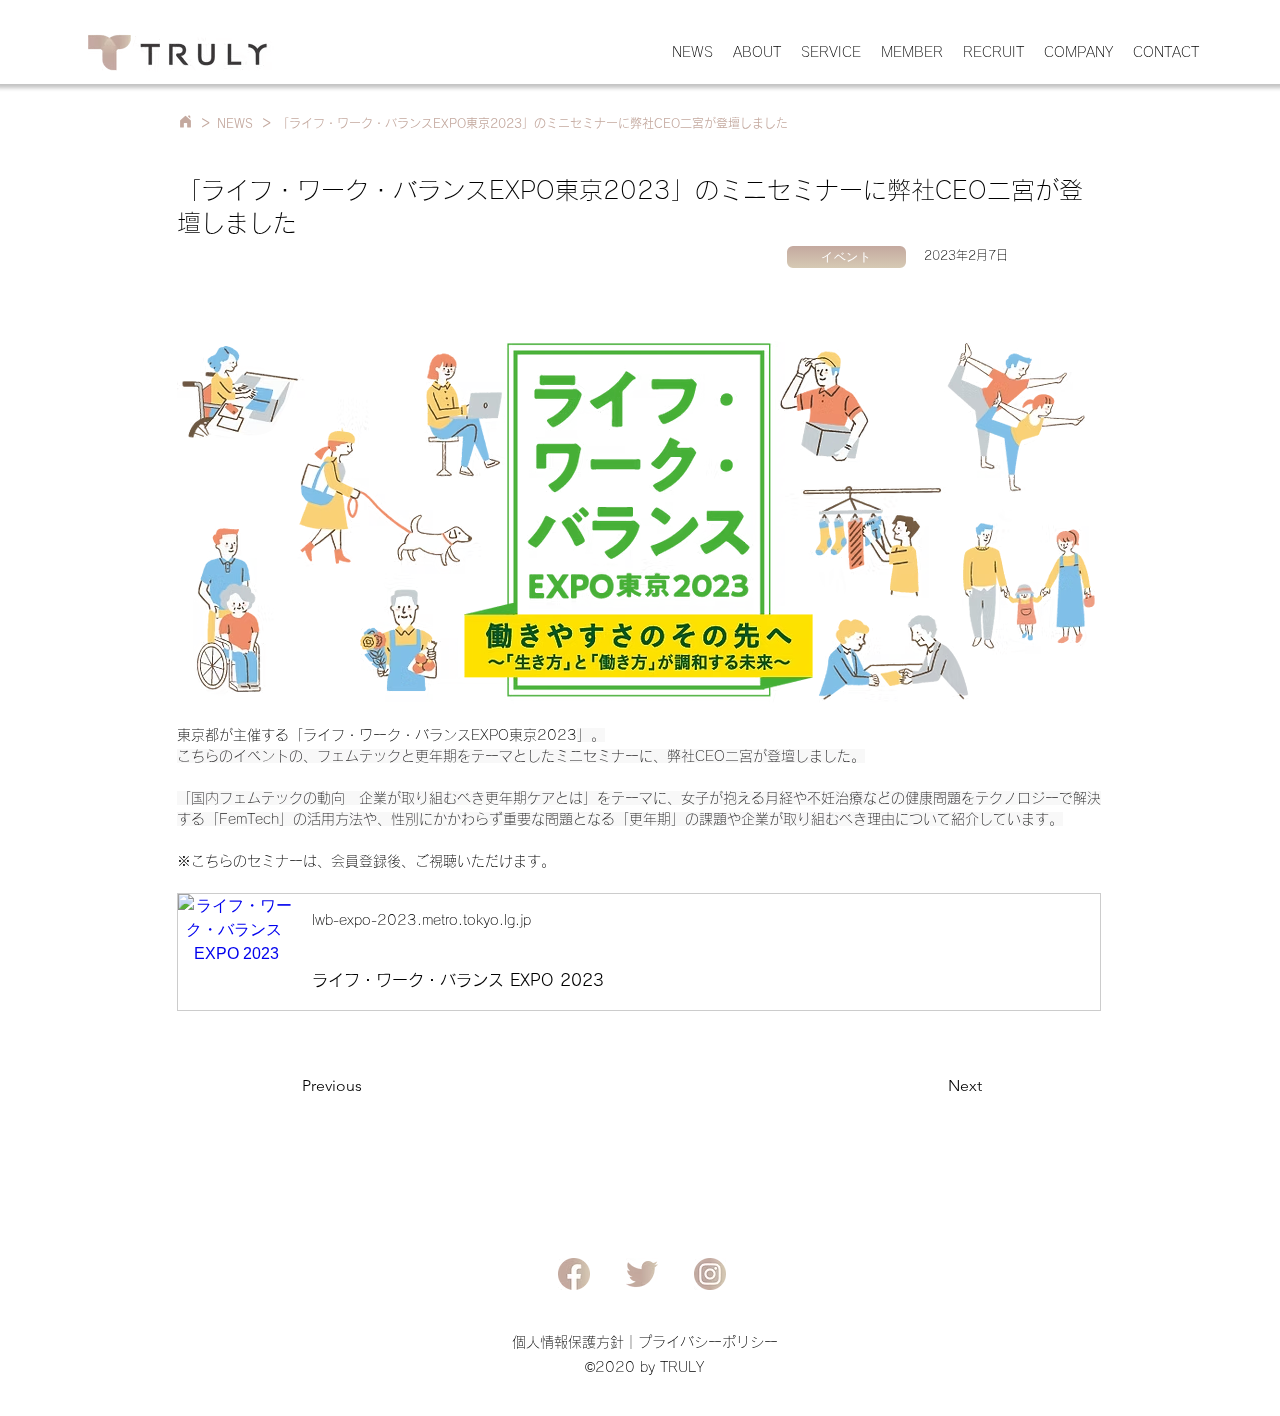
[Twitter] (642, 1274)
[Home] (185, 121)
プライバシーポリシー (708, 1342)
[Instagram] (710, 1274)
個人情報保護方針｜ (575, 1342)
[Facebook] (574, 1274)
